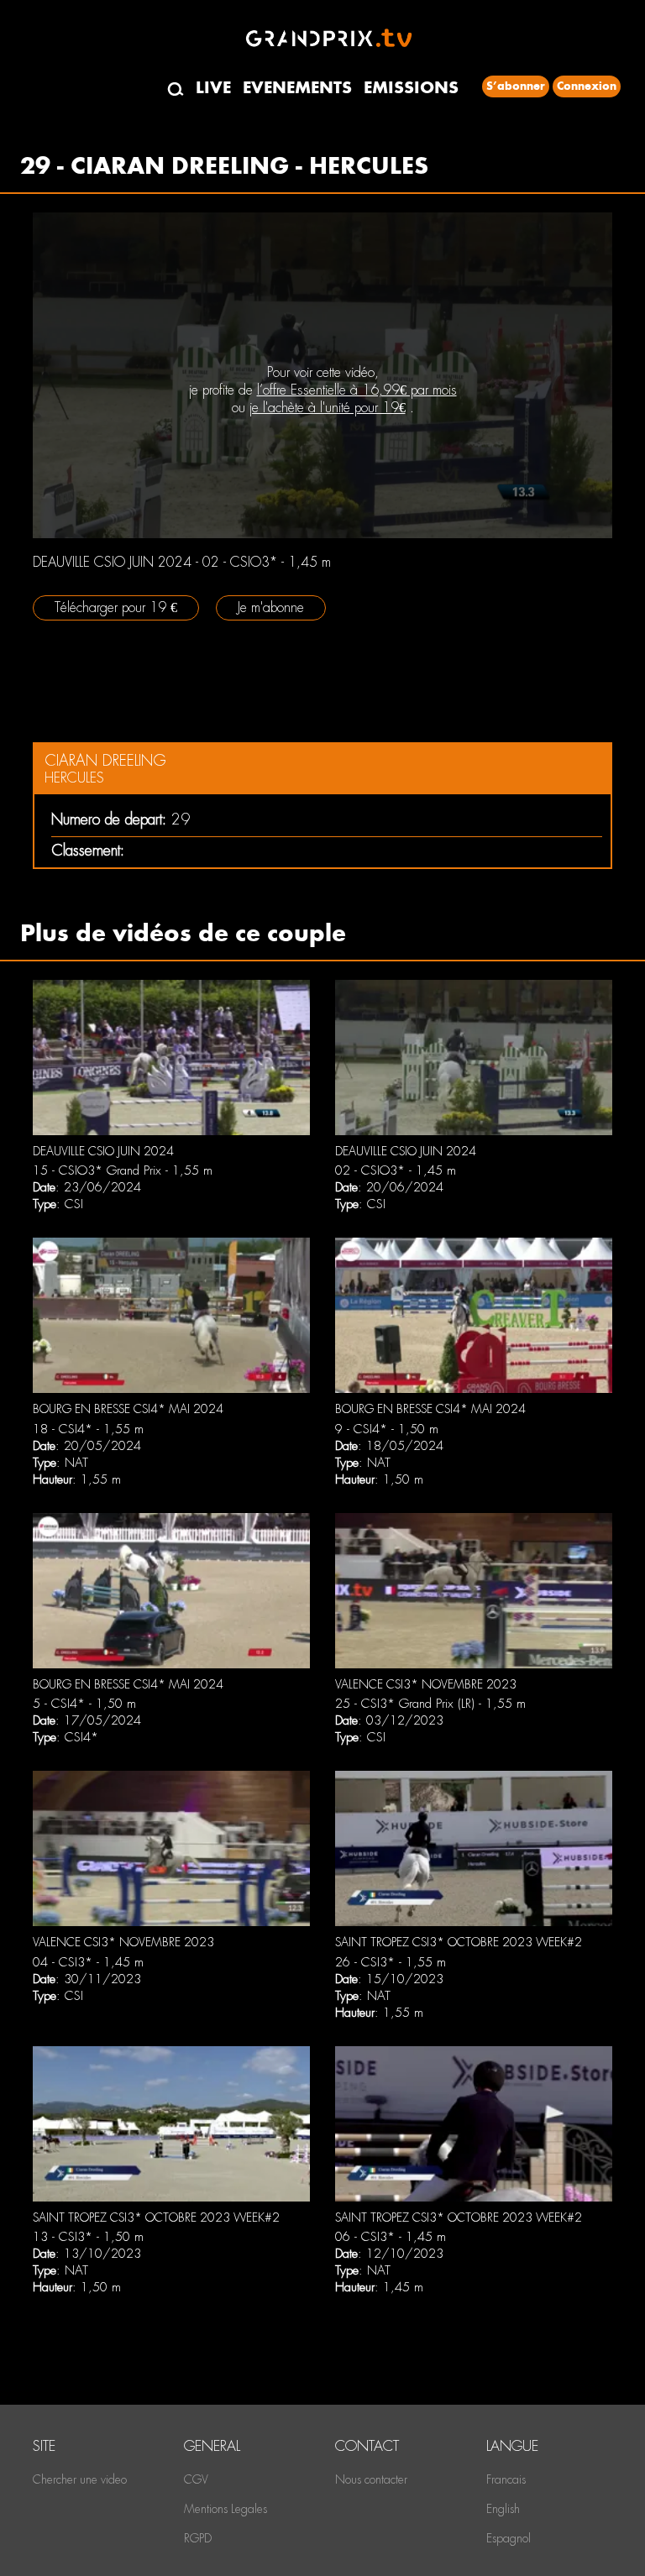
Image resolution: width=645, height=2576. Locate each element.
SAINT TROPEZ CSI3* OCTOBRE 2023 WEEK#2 (459, 1942)
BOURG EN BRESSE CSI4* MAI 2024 (128, 1409)
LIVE (213, 88)
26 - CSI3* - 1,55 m (391, 1962)
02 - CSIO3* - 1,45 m (396, 1170)
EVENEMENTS (297, 88)
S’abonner (516, 86)
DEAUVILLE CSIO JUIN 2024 (103, 1151)
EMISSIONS (411, 88)
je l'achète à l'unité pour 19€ (328, 408)
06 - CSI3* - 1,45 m (391, 2237)
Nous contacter (371, 2479)
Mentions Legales (225, 2509)
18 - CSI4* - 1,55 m (88, 1429)
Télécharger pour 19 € (116, 607)
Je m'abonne (271, 607)
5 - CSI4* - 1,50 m (84, 1704)
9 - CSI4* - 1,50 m (387, 1429)
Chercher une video (80, 2479)
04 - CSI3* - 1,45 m (88, 1962)
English (503, 2509)
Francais (506, 2479)
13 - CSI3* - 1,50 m (88, 2237)
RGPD (198, 2538)
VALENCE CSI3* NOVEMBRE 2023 (426, 1684)
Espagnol (509, 2538)
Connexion (587, 86)
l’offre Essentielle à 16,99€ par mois (357, 390)
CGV (196, 2479)
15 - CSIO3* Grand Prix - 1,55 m (123, 1170)
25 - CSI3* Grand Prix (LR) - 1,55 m (430, 1704)
